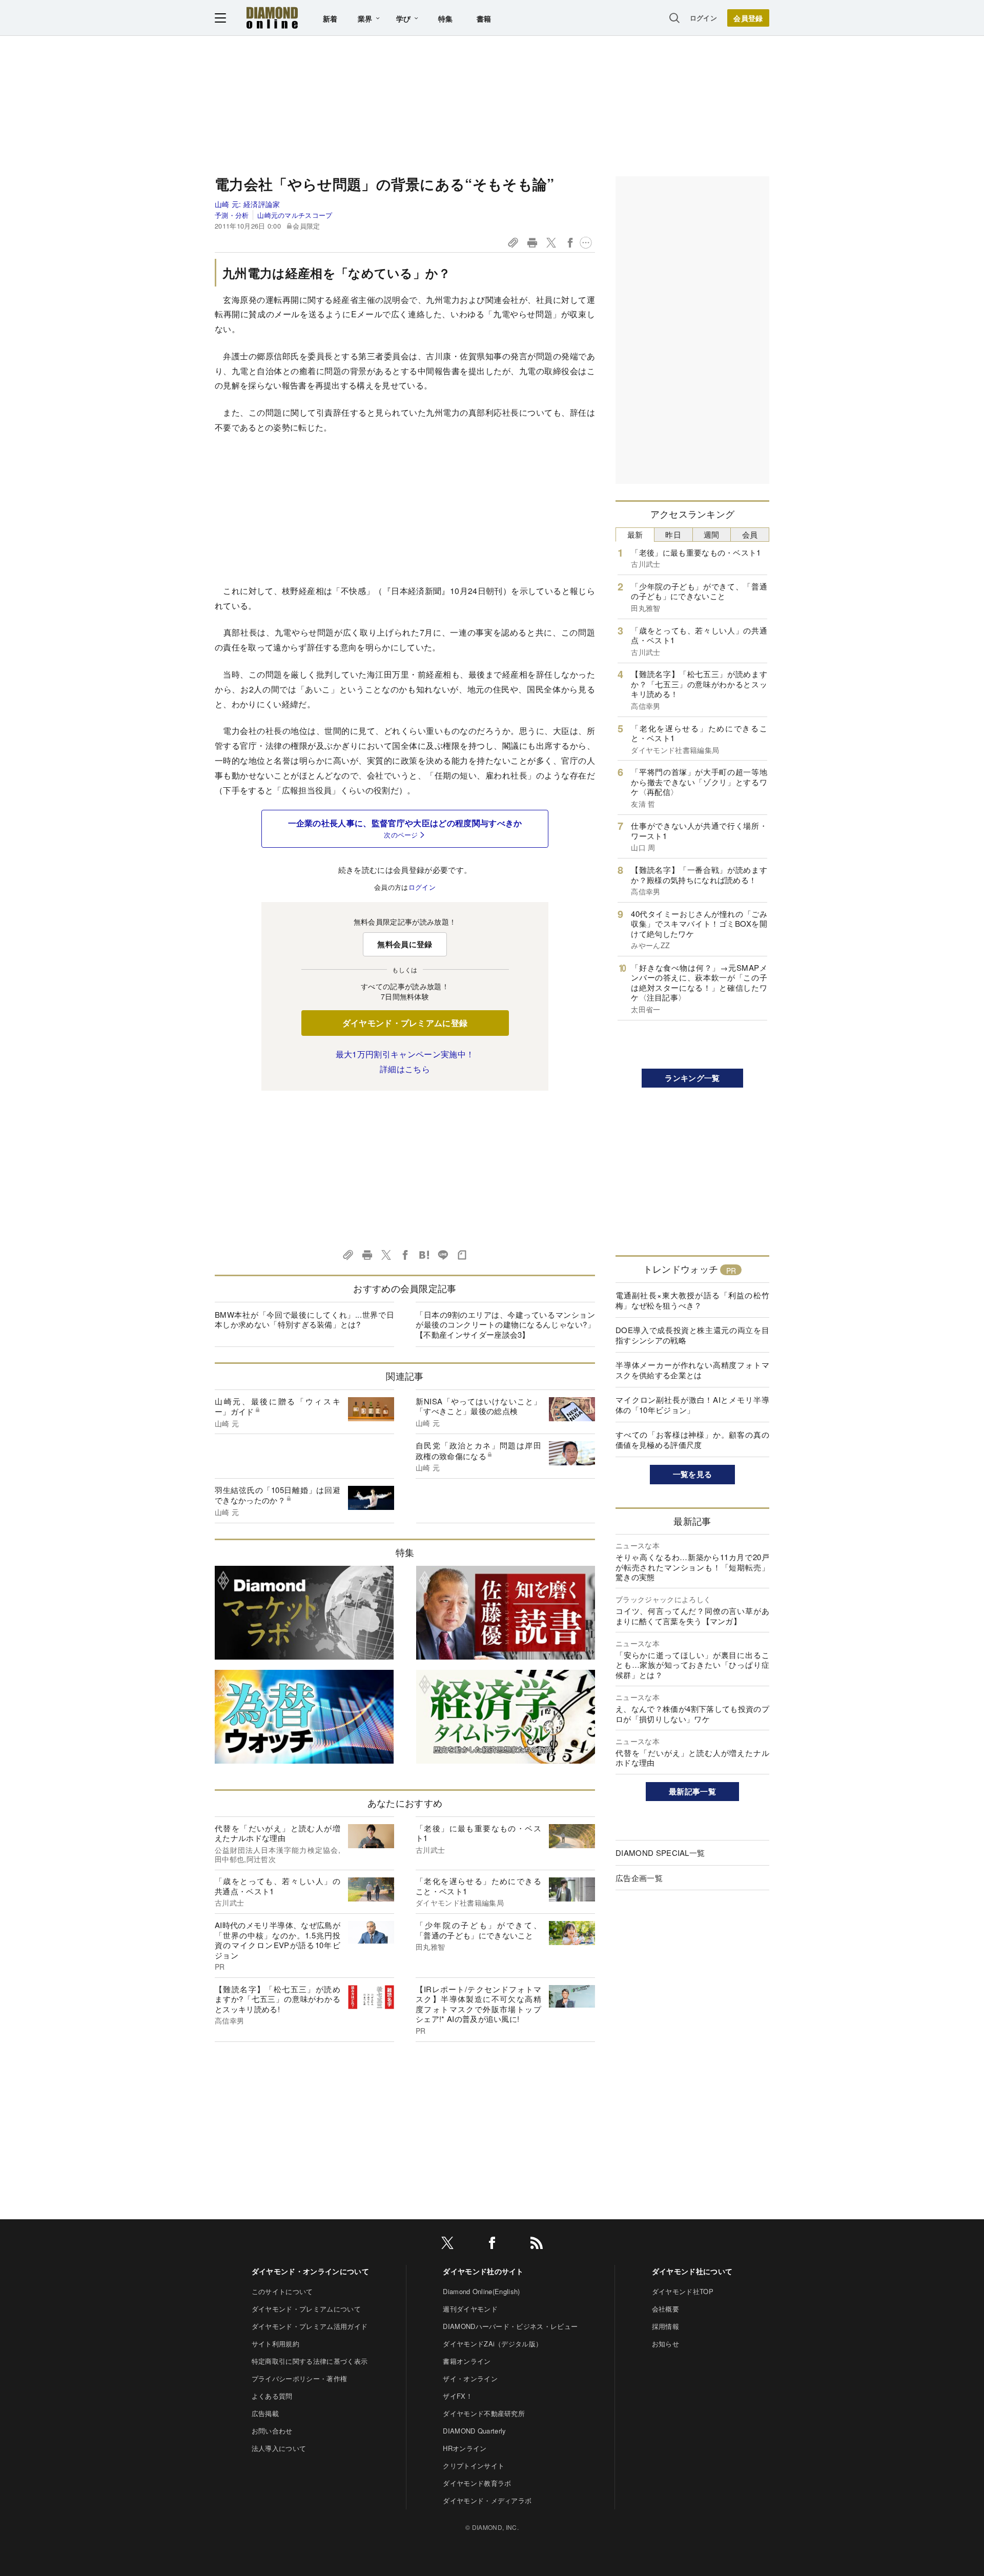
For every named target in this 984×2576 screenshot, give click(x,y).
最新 (635, 534)
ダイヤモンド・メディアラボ (487, 2500)
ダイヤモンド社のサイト (483, 2271)
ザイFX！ (458, 2396)
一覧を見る (693, 1474)
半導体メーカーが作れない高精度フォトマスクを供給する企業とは (692, 1370)
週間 (712, 534)
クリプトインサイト (474, 2466)
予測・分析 (232, 215)
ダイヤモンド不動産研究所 (484, 2413)
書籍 (484, 18)
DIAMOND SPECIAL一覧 (660, 1853)
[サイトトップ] (272, 18)
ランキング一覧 (692, 1078)
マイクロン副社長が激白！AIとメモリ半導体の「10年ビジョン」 (692, 1405)
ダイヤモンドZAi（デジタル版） (493, 2344)
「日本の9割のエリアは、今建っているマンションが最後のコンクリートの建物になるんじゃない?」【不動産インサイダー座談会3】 (505, 1324)
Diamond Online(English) (481, 2291)
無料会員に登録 (405, 944)
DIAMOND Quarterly (474, 2431)
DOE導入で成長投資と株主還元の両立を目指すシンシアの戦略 (692, 1335)
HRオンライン (465, 2448)
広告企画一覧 (639, 1878)
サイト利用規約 (275, 2344)
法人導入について (279, 2448)
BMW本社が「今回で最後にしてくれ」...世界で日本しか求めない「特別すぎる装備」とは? (304, 1320)
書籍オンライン (467, 2361)
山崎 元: (248, 204)
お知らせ (665, 2344)
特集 (446, 18)
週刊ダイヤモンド (470, 2309)
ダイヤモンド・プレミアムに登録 (405, 1023)
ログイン (703, 18)
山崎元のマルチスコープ (295, 215)
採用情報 (665, 2326)
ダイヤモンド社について (692, 2271)
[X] (447, 2245)
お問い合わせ (272, 2431)
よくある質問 (272, 2396)
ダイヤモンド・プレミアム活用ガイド (310, 2326)
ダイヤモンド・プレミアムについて (306, 2309)
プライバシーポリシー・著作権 (299, 2378)
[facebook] (492, 2245)
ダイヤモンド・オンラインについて (310, 2271)
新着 (330, 18)
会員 (750, 534)
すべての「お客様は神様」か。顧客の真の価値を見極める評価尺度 (692, 1439)
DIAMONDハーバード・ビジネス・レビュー (510, 2326)
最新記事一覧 (692, 1791)
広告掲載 (265, 2413)
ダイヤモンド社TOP (683, 2291)
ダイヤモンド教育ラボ (477, 2483)
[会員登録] (748, 18)
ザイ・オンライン (470, 2378)
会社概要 (665, 2309)
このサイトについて (282, 2291)
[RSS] (537, 2245)
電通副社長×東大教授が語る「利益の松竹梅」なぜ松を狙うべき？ (692, 1300)
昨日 (673, 534)
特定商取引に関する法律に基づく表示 (310, 2361)
